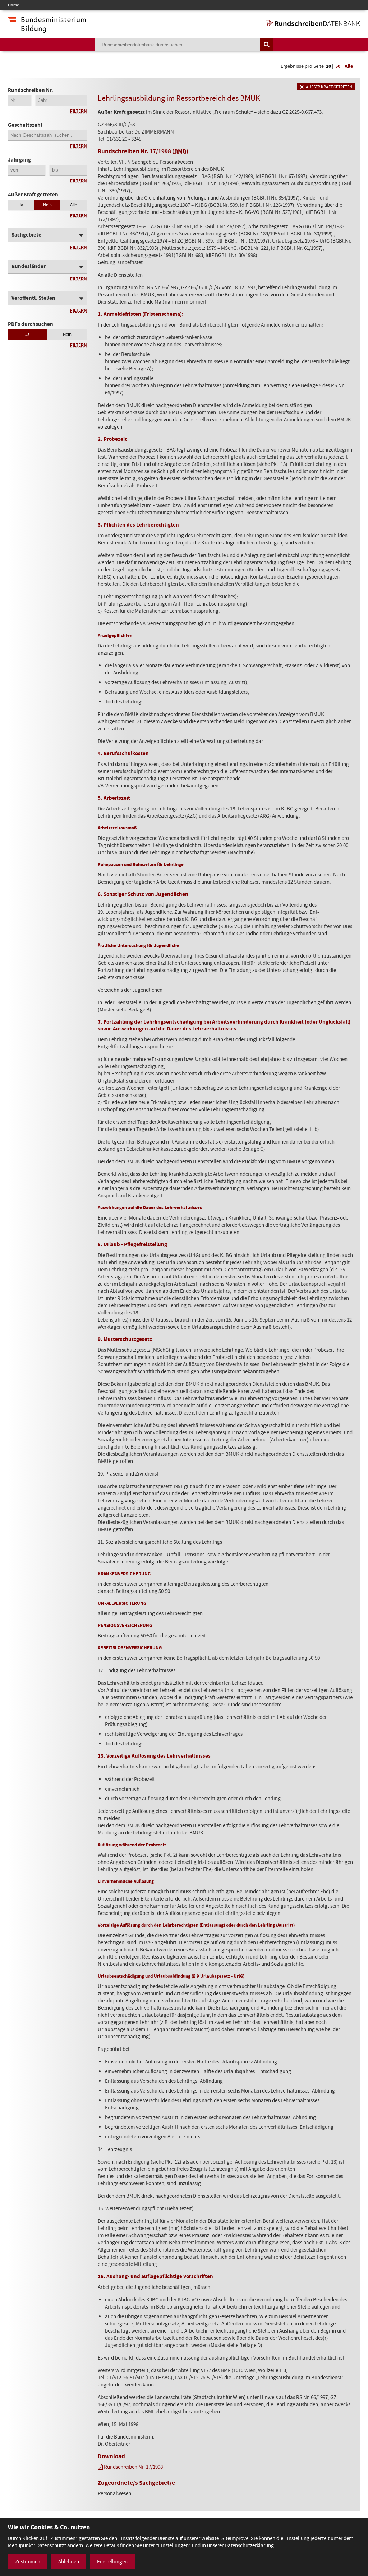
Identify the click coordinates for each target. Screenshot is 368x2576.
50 (338, 66)
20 (328, 66)
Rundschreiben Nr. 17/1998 (133, 2467)
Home (13, 5)
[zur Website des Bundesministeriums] (47, 29)
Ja (21, 205)
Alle (349, 66)
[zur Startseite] (313, 24)
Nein (47, 205)
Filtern (79, 111)
